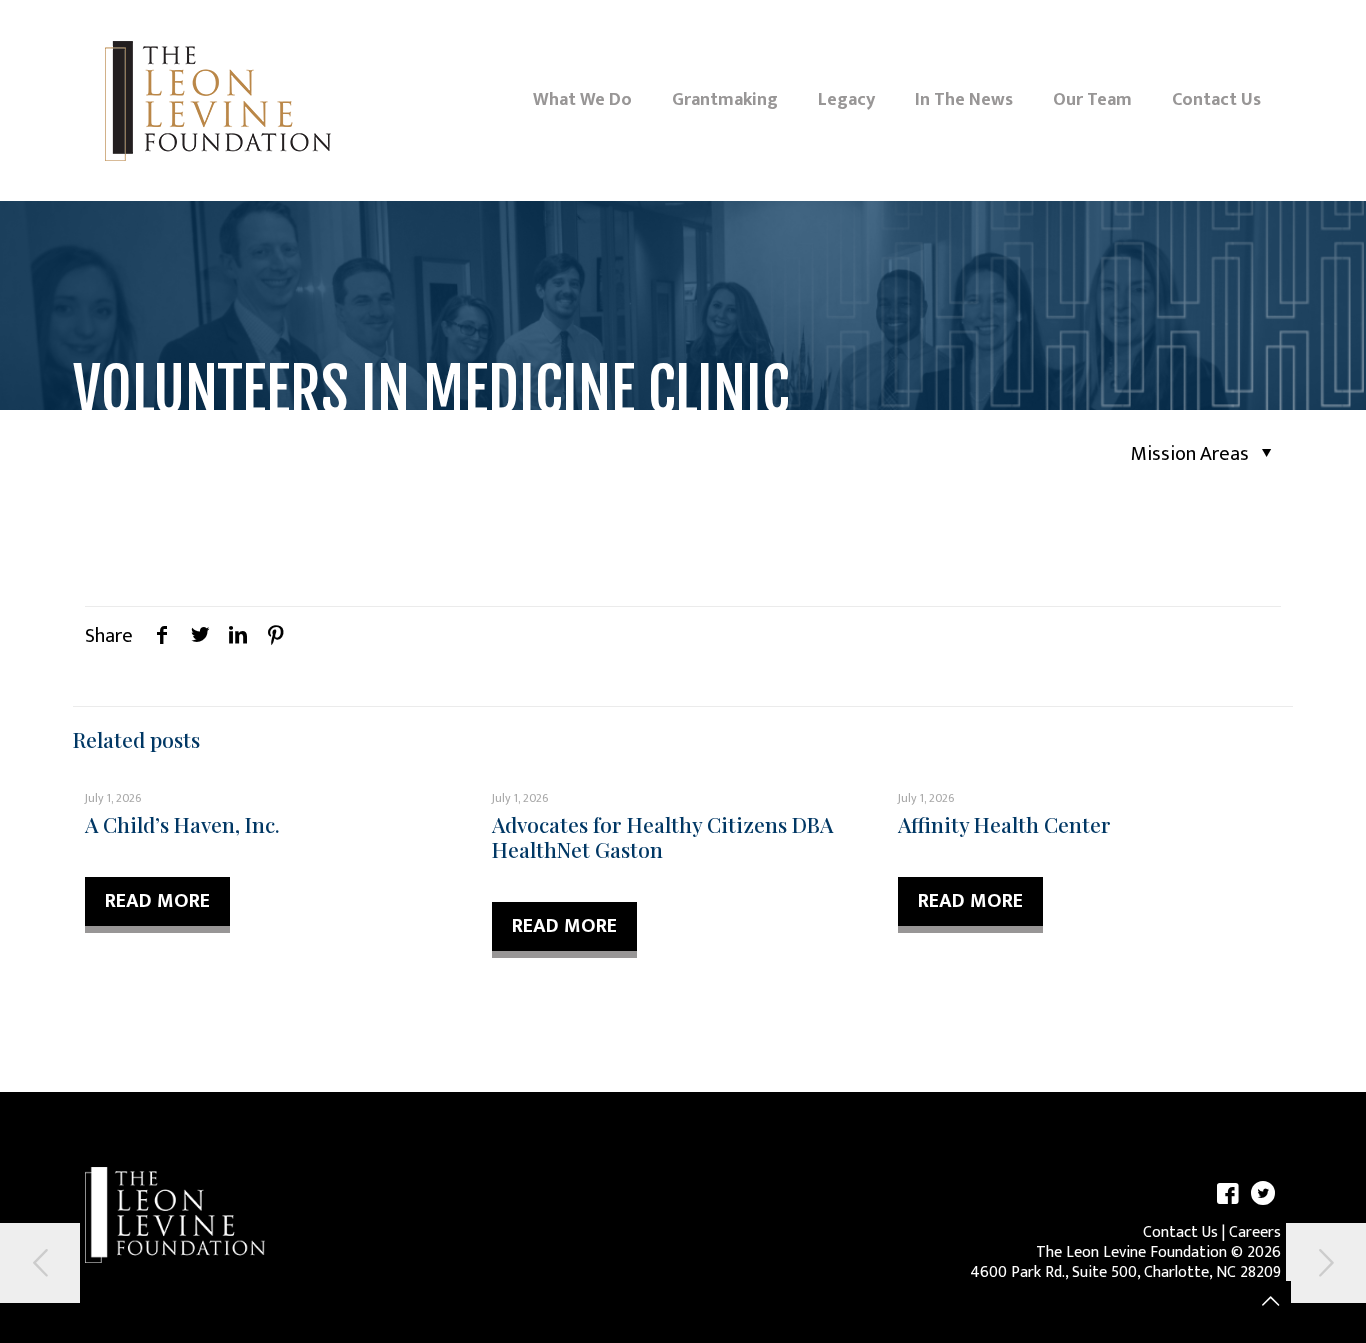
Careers (1255, 1232)
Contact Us (1180, 1232)
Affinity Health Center (1004, 824)
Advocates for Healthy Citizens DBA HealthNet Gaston (662, 836)
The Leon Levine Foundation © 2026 (1158, 1252)
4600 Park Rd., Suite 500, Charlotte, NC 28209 (1125, 1272)
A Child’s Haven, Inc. (182, 824)
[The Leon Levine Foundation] (218, 100)
